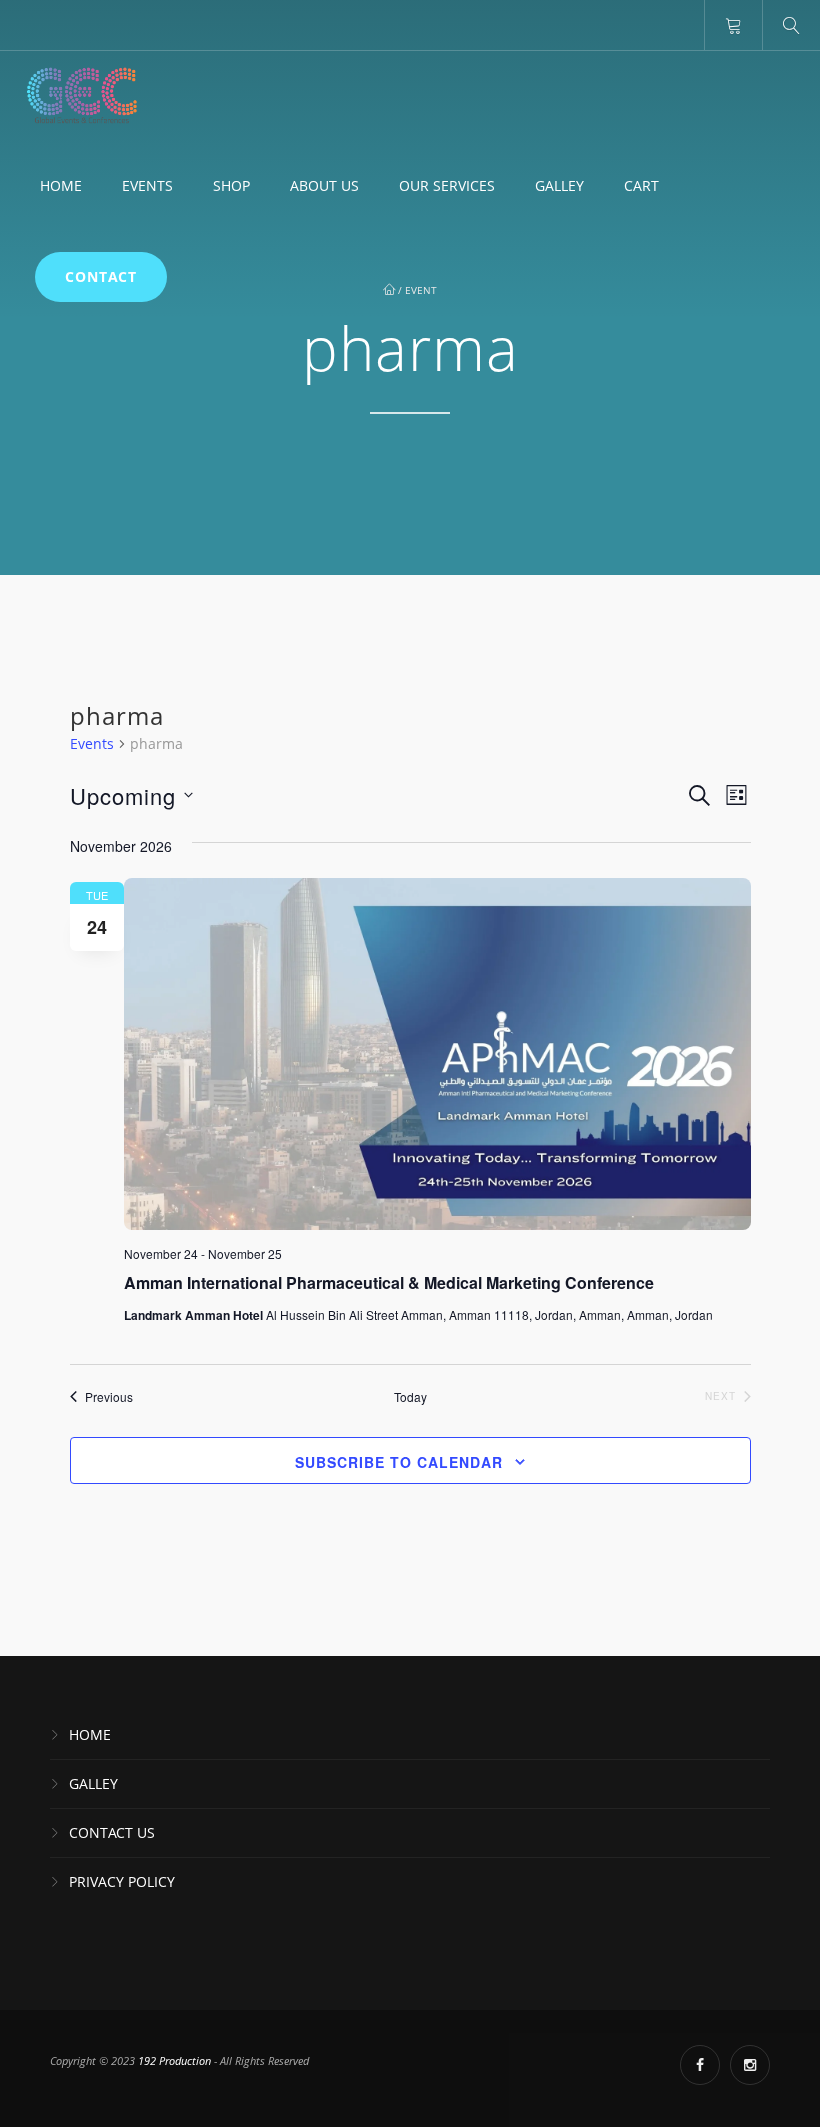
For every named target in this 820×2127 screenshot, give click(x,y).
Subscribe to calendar (399, 1462)
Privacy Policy (122, 1881)
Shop (231, 185)
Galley (559, 185)
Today (410, 1397)
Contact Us (112, 1832)
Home (61, 185)
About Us (324, 185)
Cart (641, 185)
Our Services (447, 185)
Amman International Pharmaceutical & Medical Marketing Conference (389, 1282)
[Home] (82, 96)
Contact (101, 276)
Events (147, 185)
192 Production (176, 2060)
